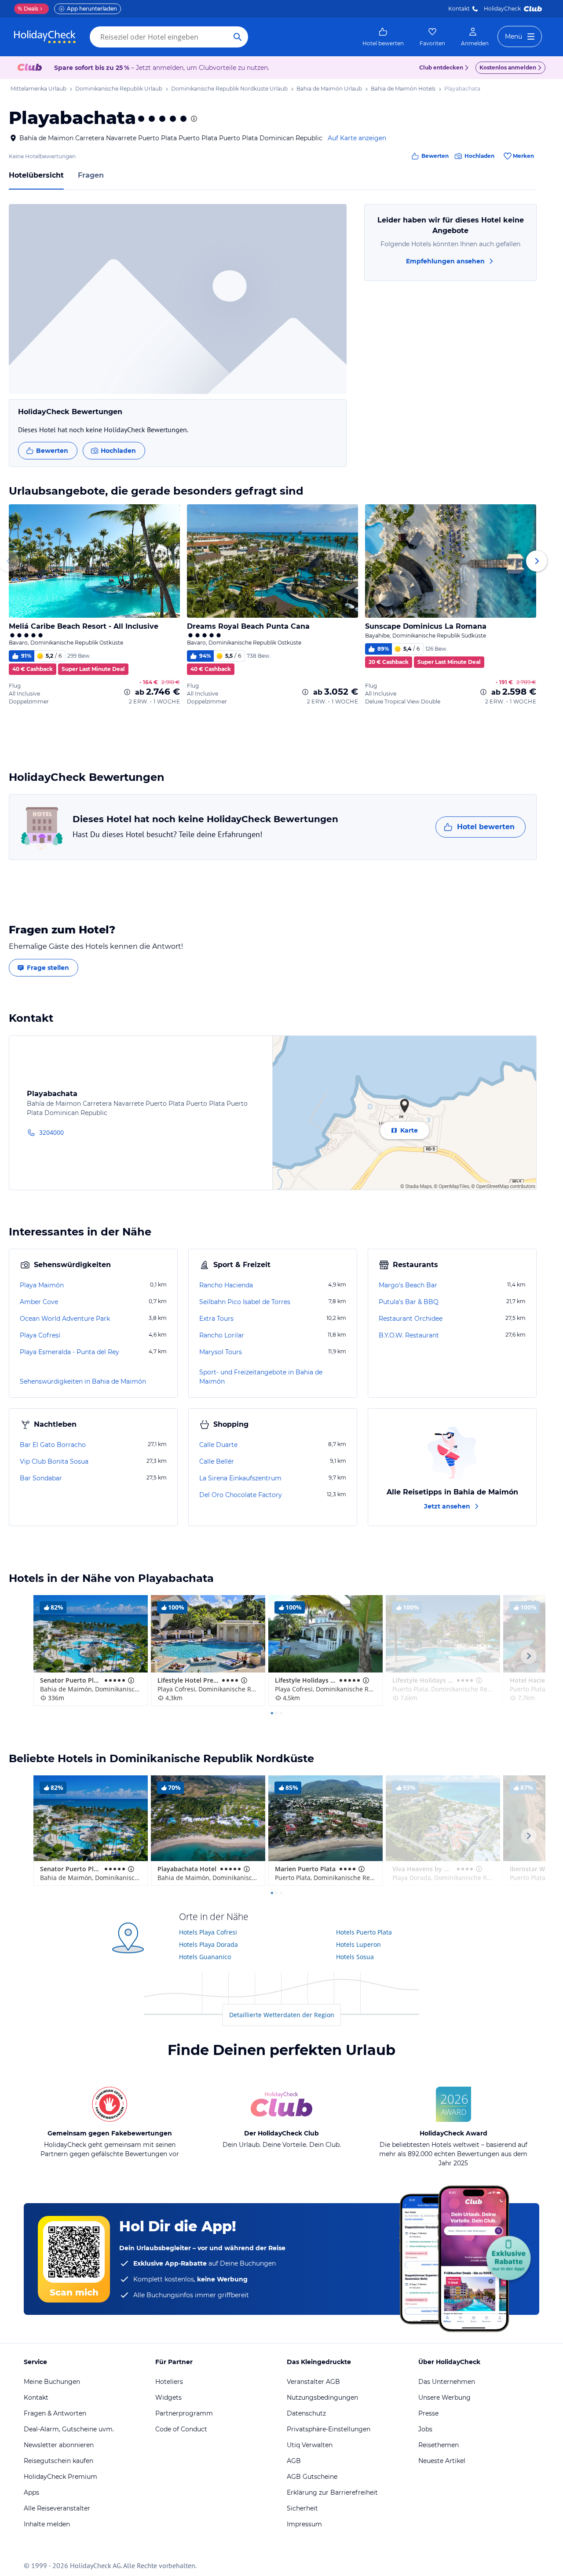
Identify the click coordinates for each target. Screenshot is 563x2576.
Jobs (425, 2429)
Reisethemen (439, 2445)
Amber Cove (39, 1302)
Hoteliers (169, 2382)
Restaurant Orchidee (411, 1319)
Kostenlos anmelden (508, 67)
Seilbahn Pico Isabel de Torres (245, 1302)
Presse (428, 2413)
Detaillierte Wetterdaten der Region (282, 2015)
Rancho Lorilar (222, 1335)
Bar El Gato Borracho (53, 1445)
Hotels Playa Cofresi (208, 1932)
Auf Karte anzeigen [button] (357, 138)
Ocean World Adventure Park (65, 1319)
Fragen (91, 175)
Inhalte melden (47, 2524)
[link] (383, 37)
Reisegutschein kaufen (58, 2461)
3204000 (51, 1132)
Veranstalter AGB (313, 2382)
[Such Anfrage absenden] (238, 37)
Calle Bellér (217, 1461)
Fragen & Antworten (55, 2413)
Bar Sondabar (41, 1478)
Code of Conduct (181, 2429)
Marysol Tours (221, 1352)
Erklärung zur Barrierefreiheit (332, 2492)
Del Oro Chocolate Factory (241, 1495)
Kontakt (459, 9)
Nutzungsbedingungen (322, 2397)
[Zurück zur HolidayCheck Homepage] (45, 37)
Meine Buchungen (52, 2382)
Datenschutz (306, 2413)
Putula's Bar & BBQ (409, 1302)
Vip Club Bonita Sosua (54, 1461)
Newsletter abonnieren (59, 2445)
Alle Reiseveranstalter (57, 2508)
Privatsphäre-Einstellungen (329, 2429)
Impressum (304, 2524)
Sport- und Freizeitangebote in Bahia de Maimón (261, 1377)
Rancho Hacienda (226, 1285)
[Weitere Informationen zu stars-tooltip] (193, 119)
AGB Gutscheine (312, 2477)
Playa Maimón (42, 1285)
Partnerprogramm (184, 2413)
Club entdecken (441, 67)
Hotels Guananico (205, 1957)
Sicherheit (302, 2508)
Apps (31, 2492)
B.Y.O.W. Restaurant (409, 1335)
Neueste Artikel (442, 2461)
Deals (28, 9)
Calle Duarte (218, 1445)
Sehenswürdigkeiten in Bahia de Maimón (83, 1381)
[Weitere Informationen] (127, 692)
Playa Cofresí (40, 1335)
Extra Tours (216, 1319)
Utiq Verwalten (310, 2445)
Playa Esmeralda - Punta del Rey (69, 1352)
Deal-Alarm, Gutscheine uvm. (69, 2429)
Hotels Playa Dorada (208, 1944)
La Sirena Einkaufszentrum (240, 1478)
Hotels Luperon (358, 1944)
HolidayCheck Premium (60, 2477)
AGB (294, 2461)
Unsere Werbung (444, 2397)
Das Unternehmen (447, 2382)
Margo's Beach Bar (408, 1285)
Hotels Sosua (355, 1957)
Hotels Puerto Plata (364, 1932)
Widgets (168, 2397)
